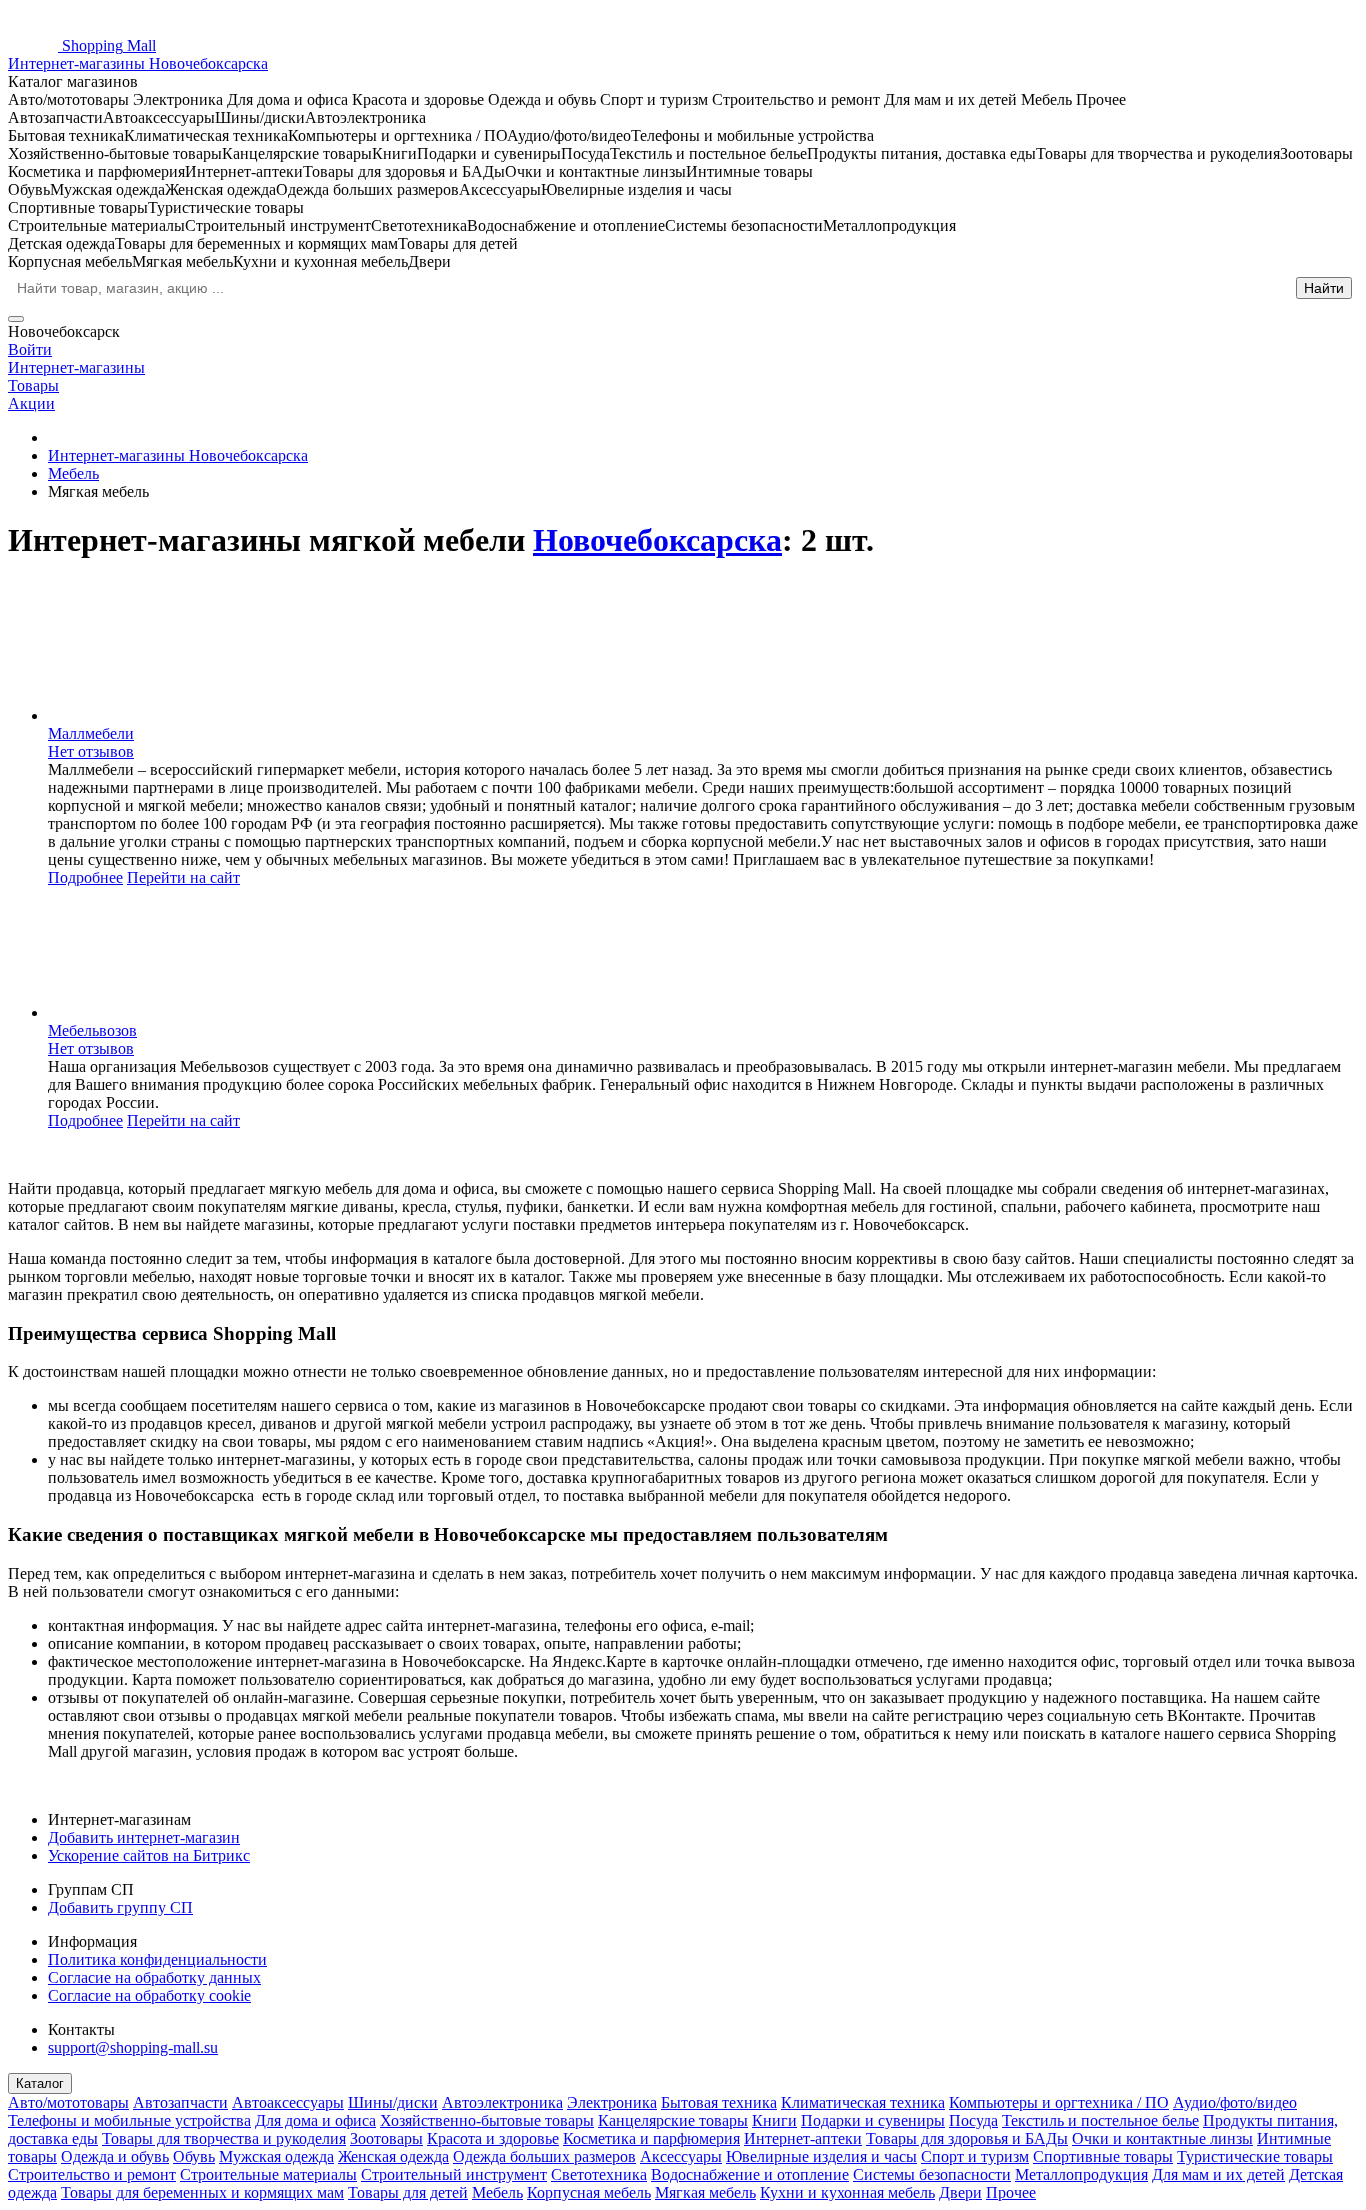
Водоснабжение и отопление (750, 2174)
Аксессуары (681, 2156)
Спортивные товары (1103, 2156)
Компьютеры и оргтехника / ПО (1059, 2102)
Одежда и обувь (115, 2156)
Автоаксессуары (288, 2102)
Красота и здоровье (493, 2138)
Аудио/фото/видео (1235, 2102)
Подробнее (85, 877)
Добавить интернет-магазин (144, 1837)
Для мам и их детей (1218, 2174)
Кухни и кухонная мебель (847, 2192)
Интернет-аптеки (803, 2138)
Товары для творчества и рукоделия (224, 2138)
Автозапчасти (180, 2102)
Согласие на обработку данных (154, 1977)
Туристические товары (1255, 2156)
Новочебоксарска (657, 540)
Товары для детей (408, 2192)
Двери (960, 2192)
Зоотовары (386, 2138)
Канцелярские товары (673, 2120)
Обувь (194, 2156)
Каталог (40, 2083)
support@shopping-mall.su (133, 2047)
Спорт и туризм (975, 2156)
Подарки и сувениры (873, 2120)
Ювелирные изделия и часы (821, 2156)
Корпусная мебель (589, 2192)
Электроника (612, 2102)
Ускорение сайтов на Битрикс (149, 1855)
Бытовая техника (719, 2102)
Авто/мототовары (68, 2102)
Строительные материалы (268, 2174)
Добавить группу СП (120, 1907)
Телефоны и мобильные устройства (129, 2120)
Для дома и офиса (315, 2120)
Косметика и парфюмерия (651, 2138)
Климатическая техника (863, 2102)
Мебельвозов (92, 1030)
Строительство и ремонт (92, 2174)
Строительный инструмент (454, 2174)
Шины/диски (393, 2102)
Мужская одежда (276, 2156)
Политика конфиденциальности (157, 1959)
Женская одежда (393, 2156)
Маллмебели (91, 733)
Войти (30, 349)
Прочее (1011, 2192)
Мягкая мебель (705, 2192)
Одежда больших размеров (544, 2156)
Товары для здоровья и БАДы (967, 2138)
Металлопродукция (1081, 2174)
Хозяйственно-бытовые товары (487, 2120)
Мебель (497, 2192)
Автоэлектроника (502, 2102)
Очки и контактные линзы (1162, 2138)
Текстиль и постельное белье (1100, 2120)
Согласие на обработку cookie (149, 1995)
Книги (774, 2120)
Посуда (973, 2120)
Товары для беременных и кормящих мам (202, 2192)
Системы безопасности (932, 2174)
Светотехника (599, 2174)
